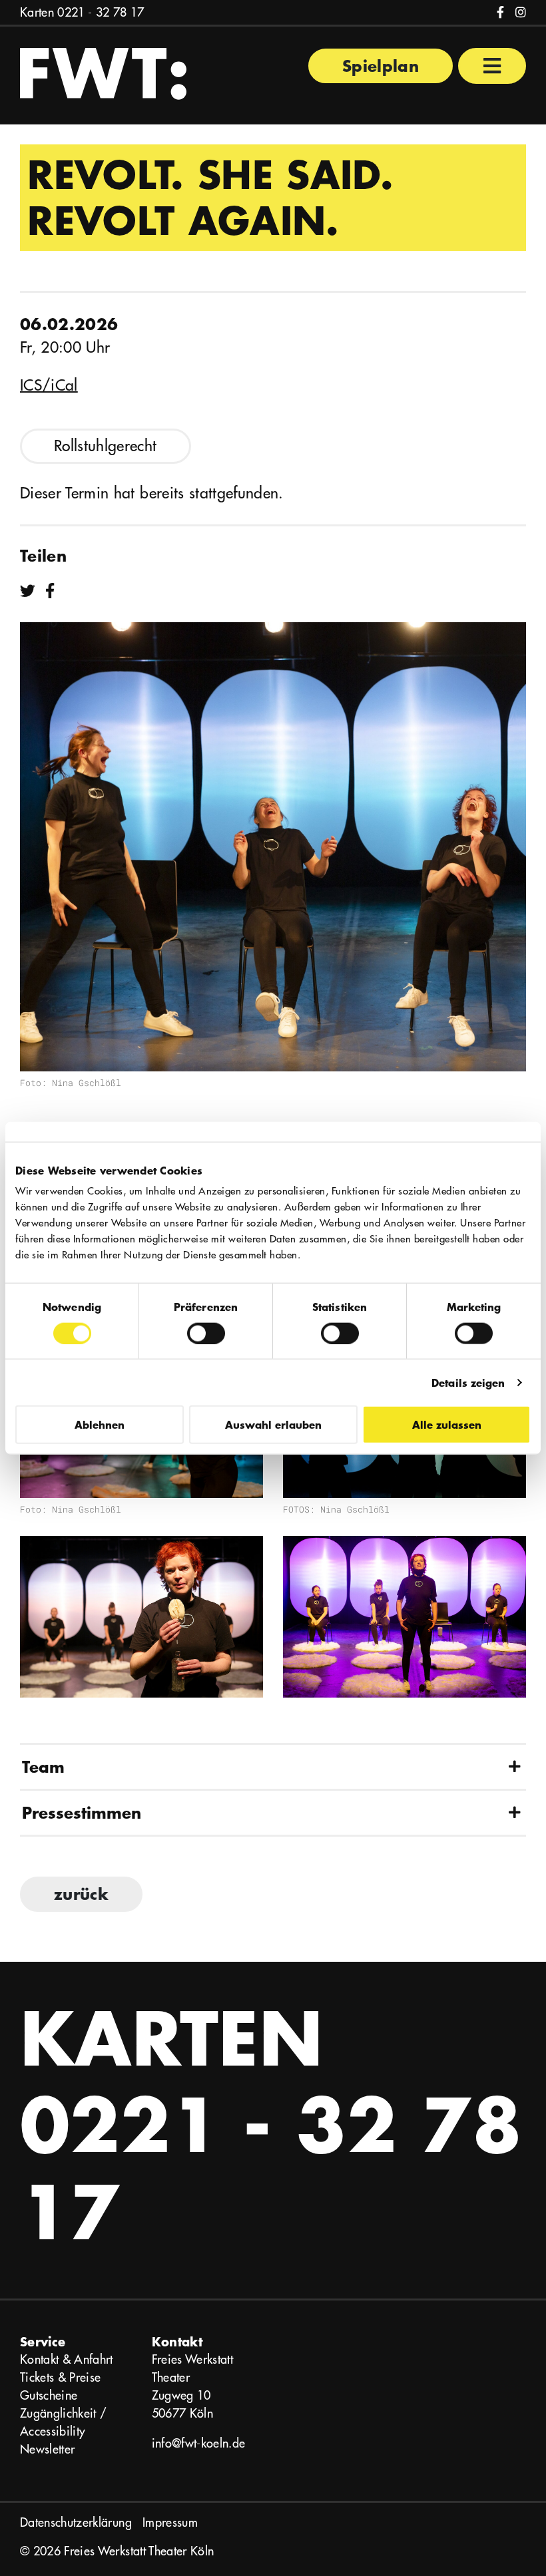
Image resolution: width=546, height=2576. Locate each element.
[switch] (206, 1333)
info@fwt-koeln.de (199, 2443)
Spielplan (381, 66)
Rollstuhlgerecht (106, 446)
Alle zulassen (447, 1424)
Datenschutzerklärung (76, 2522)
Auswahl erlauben (273, 1424)
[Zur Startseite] (103, 72)
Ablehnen (100, 1424)
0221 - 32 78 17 (101, 12)
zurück (81, 1894)
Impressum (170, 2522)
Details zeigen (468, 1382)
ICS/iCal (49, 385)
